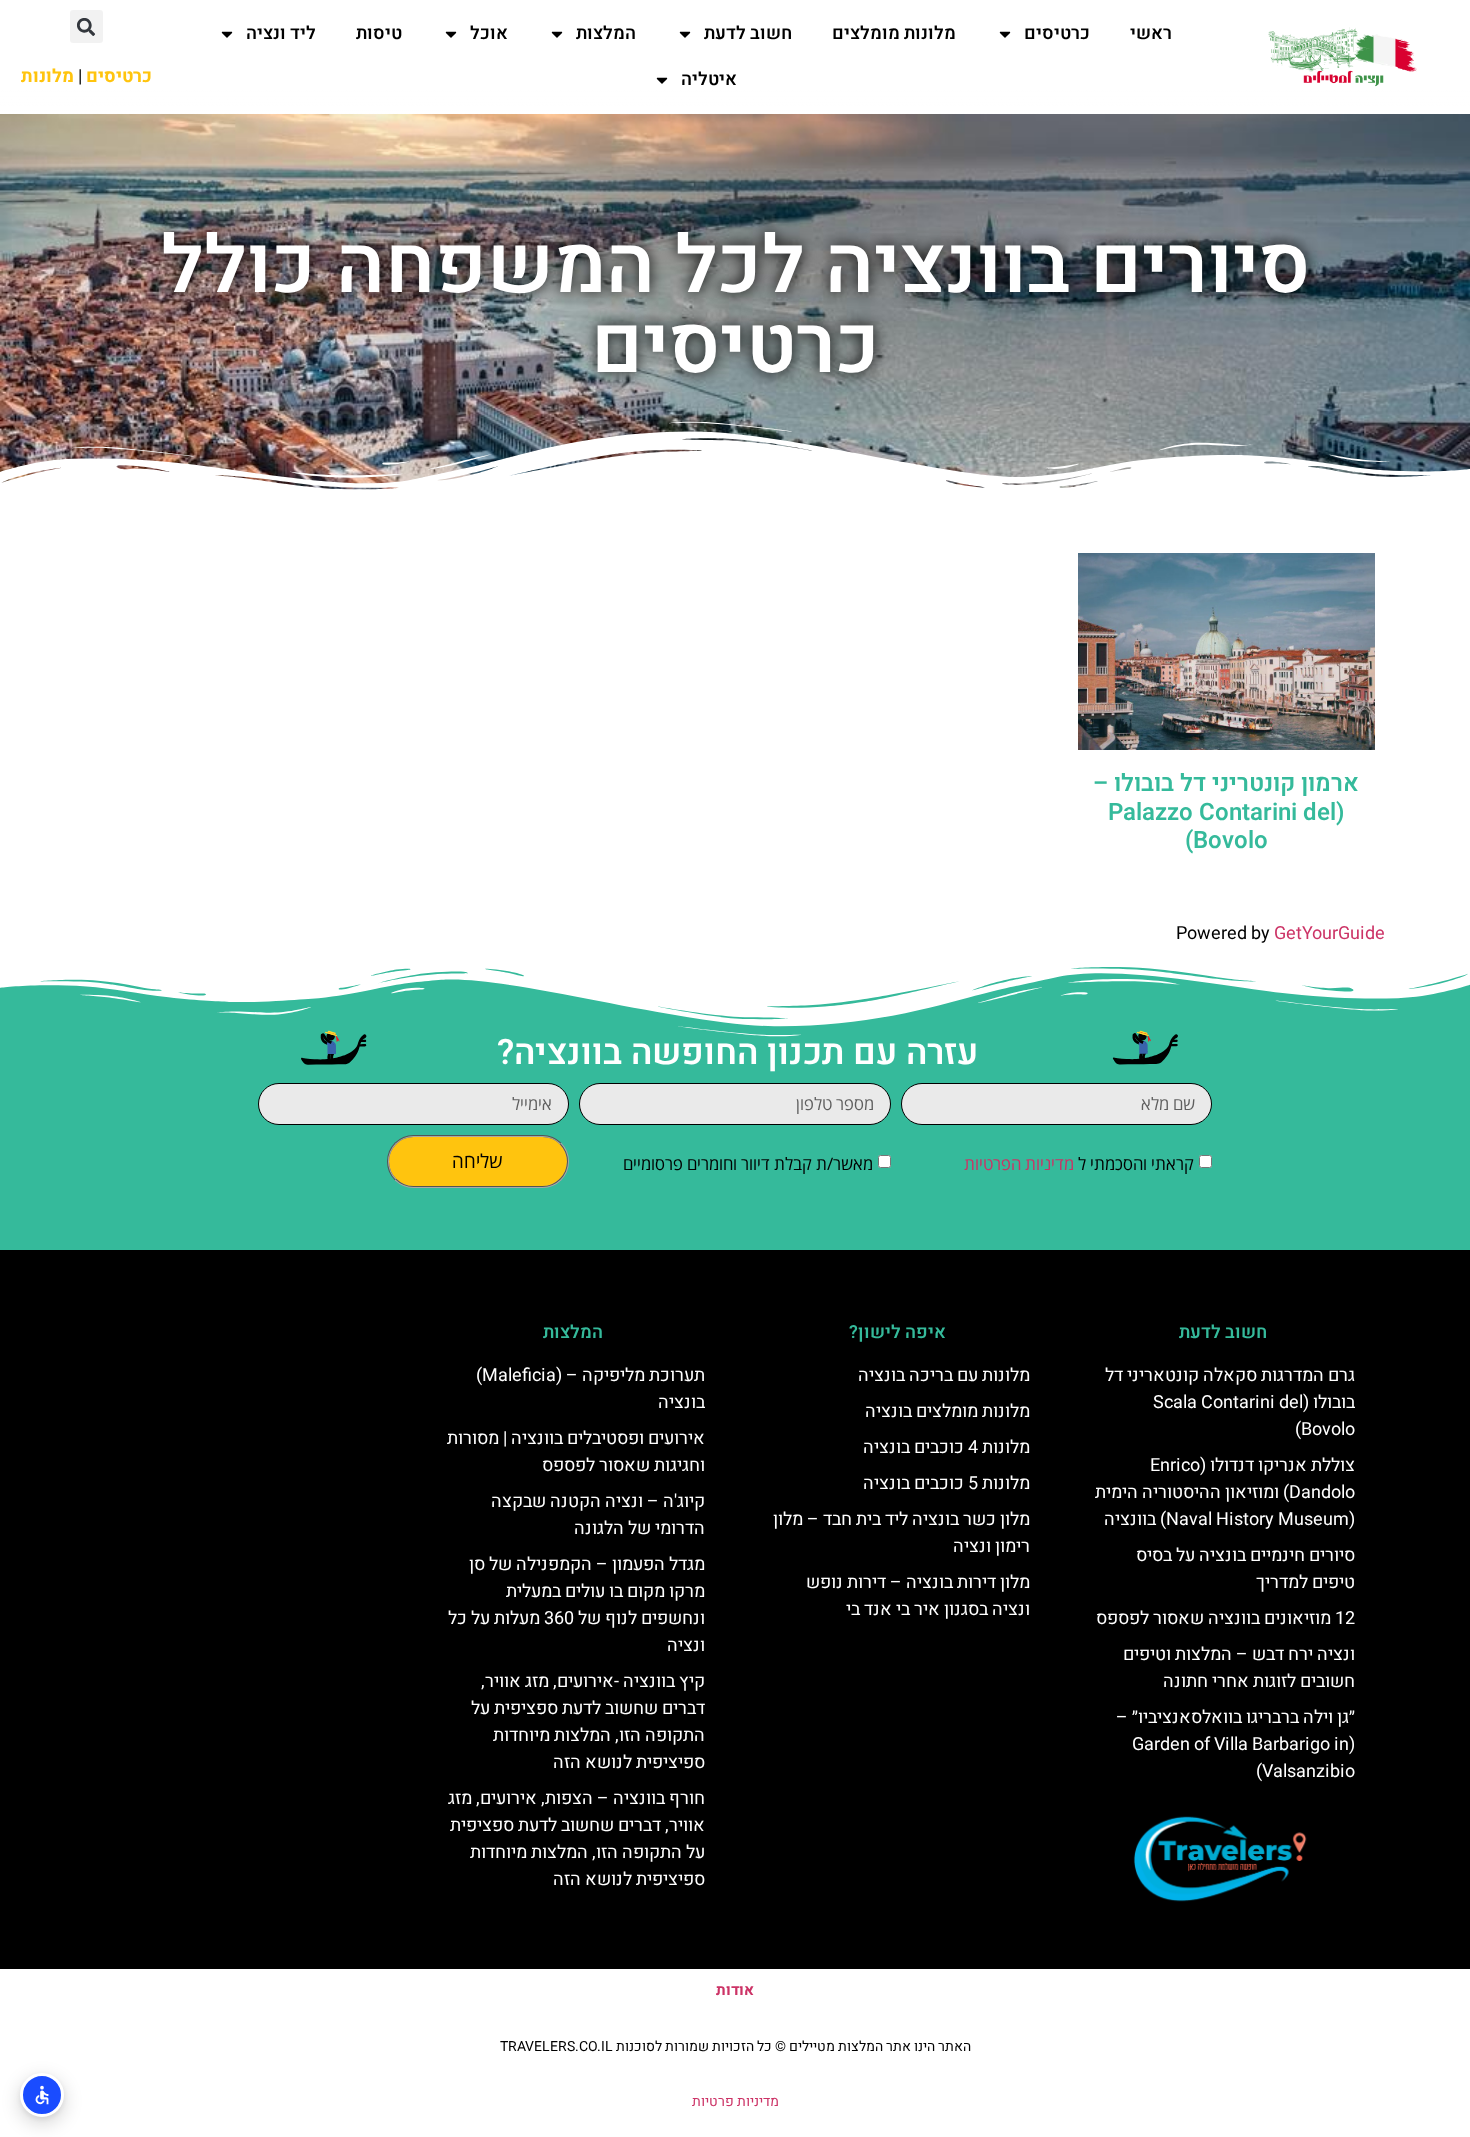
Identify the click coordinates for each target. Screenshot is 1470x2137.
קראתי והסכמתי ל (1079, 1163)
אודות (735, 1990)
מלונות (47, 76)
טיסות (379, 33)
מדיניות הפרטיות (1019, 1163)
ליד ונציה (281, 33)
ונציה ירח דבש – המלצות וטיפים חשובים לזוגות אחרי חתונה (1239, 1668)
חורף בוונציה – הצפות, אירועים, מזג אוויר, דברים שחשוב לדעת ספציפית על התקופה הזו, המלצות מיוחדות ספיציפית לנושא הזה (576, 1839)
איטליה (709, 79)
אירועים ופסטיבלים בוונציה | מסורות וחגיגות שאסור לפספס (576, 1452)
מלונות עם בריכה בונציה (944, 1375)
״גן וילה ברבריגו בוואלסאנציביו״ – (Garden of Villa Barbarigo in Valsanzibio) (1235, 1744)
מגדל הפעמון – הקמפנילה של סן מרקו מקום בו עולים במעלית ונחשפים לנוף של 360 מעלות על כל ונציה (576, 1605)
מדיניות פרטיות (735, 2101)
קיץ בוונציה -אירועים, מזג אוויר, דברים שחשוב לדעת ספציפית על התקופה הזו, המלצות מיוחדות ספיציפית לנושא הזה (588, 1722)
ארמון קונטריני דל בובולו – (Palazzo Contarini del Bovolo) (1226, 812)
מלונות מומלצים (894, 33)
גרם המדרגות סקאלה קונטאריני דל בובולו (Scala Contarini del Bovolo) (1230, 1402)
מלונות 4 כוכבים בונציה (946, 1447)
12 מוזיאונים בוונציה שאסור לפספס (1225, 1618)
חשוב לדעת (748, 33)
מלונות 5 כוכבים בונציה (946, 1483)
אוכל (489, 33)
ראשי (1151, 33)
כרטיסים (1057, 33)
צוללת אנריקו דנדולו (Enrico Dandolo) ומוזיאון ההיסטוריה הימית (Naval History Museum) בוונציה (1225, 1492)
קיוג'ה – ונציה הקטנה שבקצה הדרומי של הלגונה (598, 1515)
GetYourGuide (1329, 933)
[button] (86, 26)
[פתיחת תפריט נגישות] (42, 2095)
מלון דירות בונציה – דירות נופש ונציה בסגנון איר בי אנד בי (918, 1596)
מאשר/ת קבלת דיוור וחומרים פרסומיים (748, 1163)
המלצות (606, 33)
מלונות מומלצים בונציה (947, 1411)
